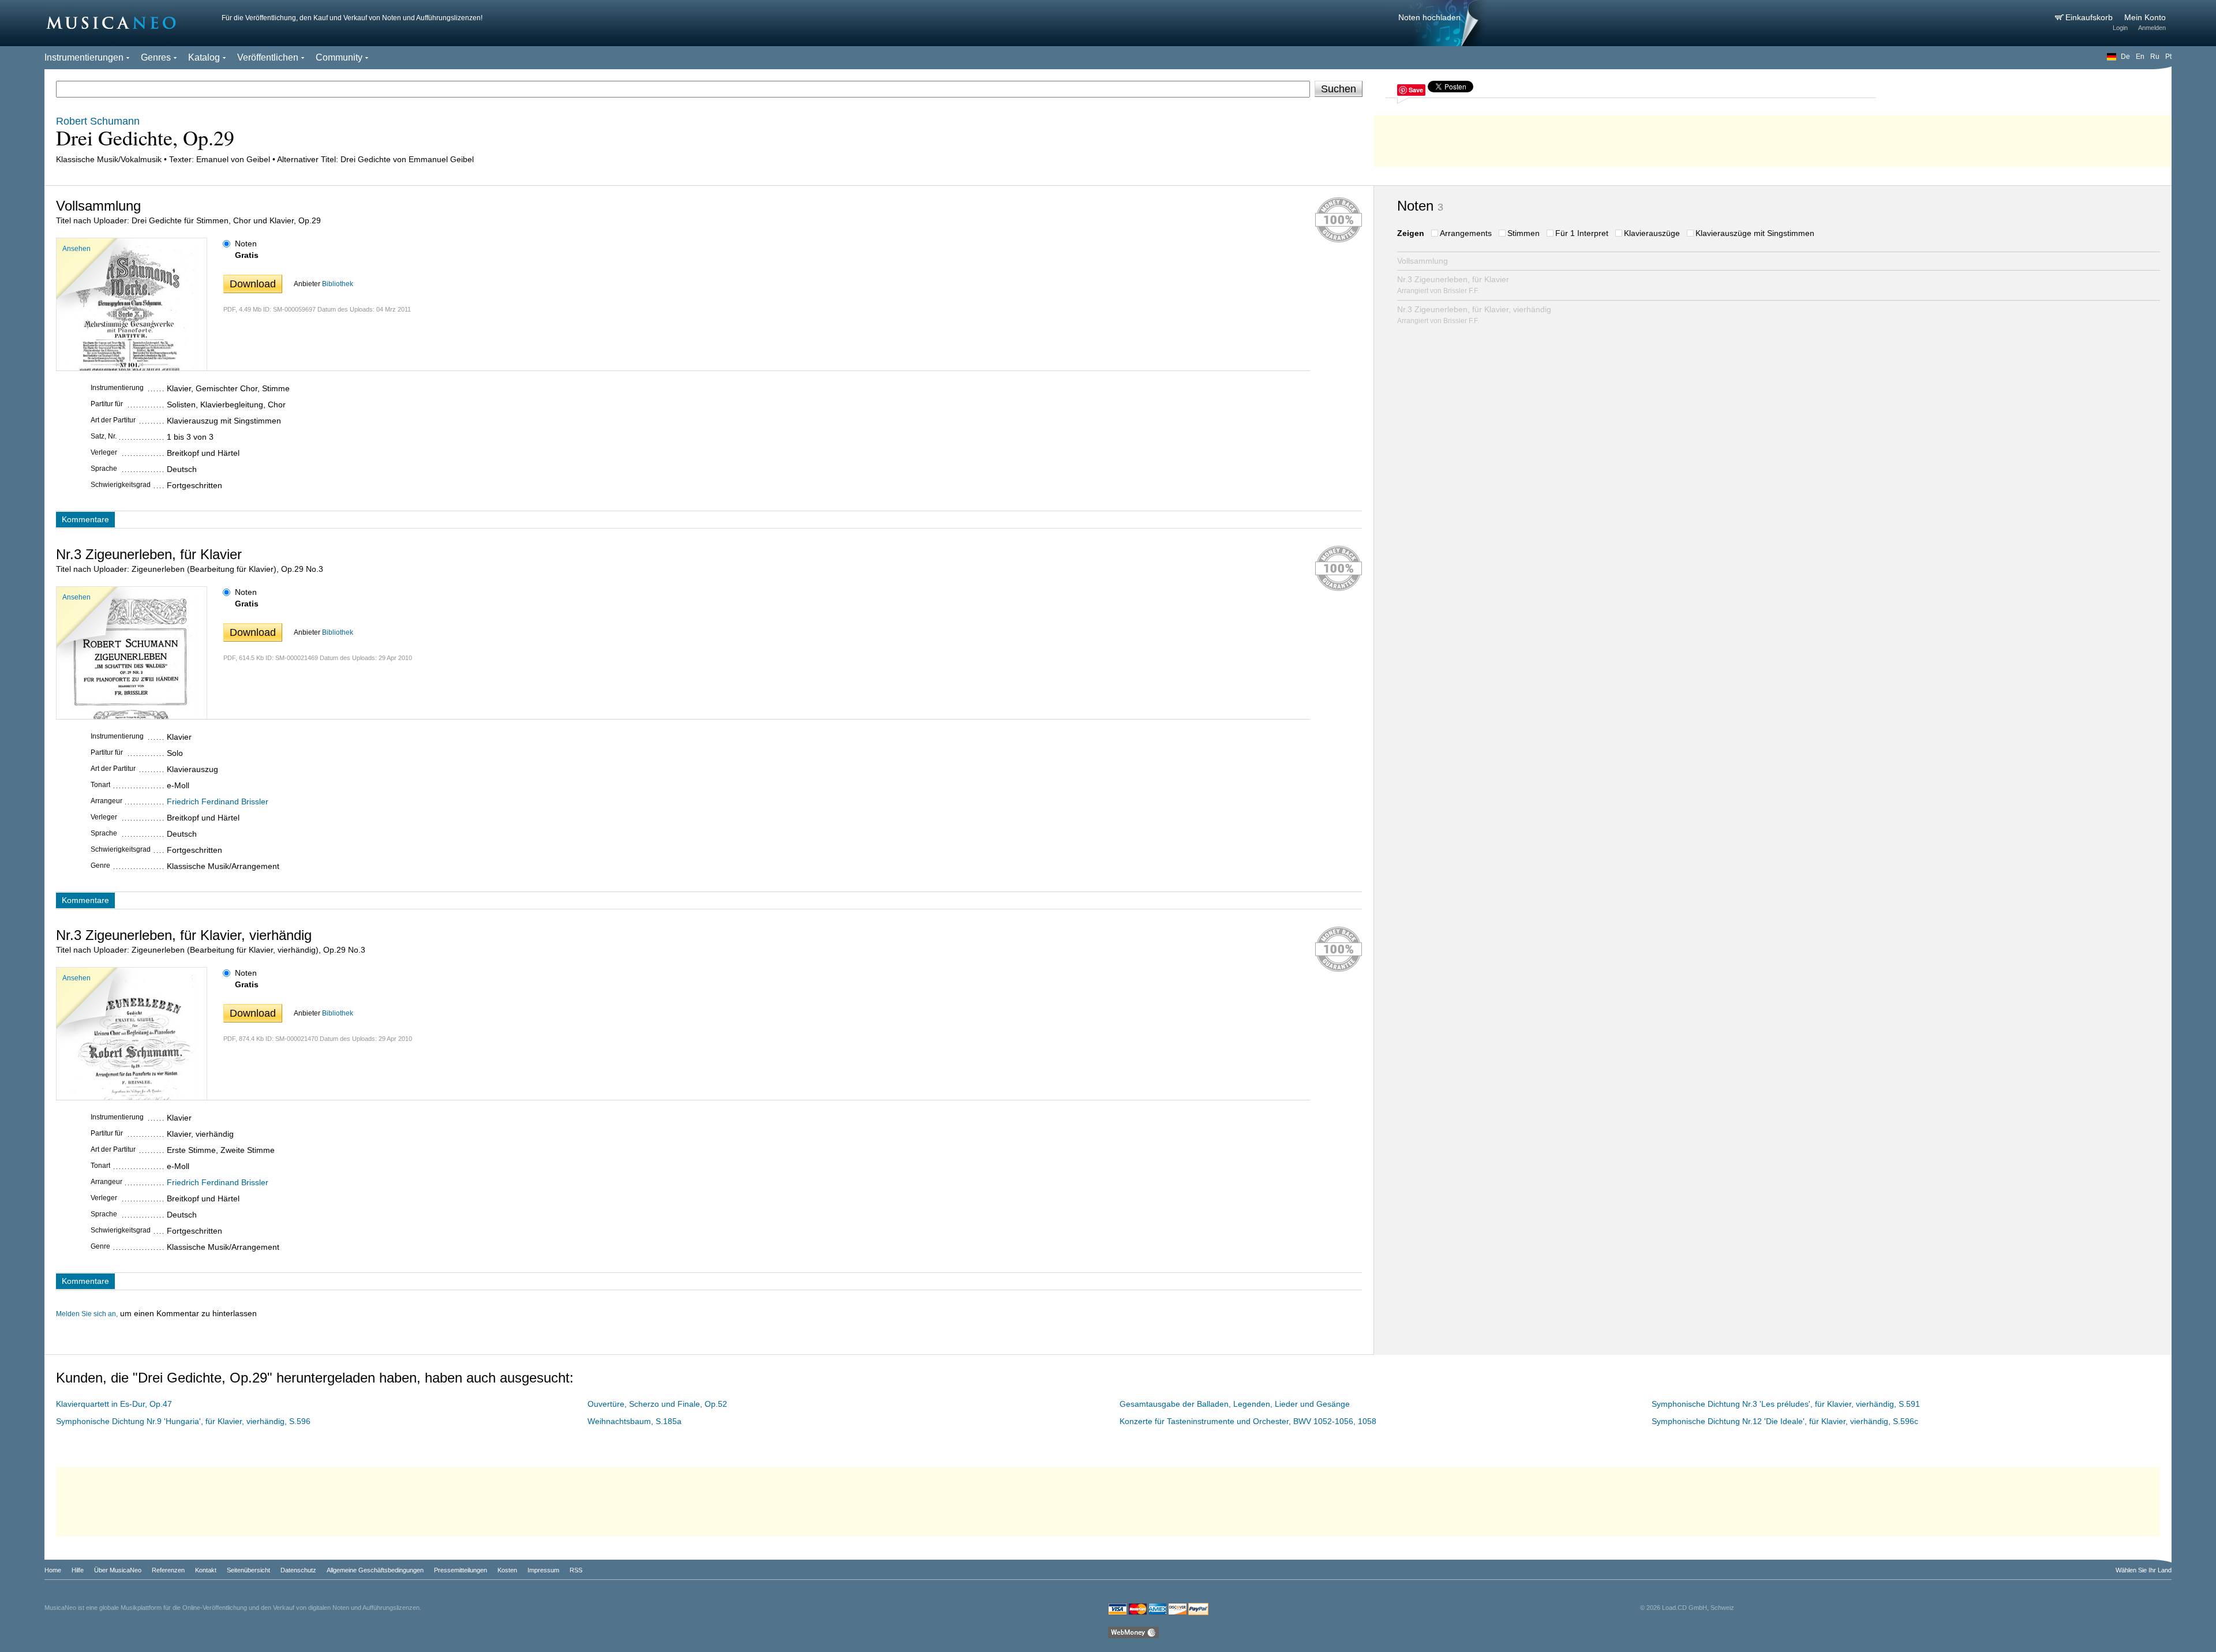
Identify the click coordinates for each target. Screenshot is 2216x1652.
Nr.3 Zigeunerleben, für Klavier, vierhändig (1474, 315)
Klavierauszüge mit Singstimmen (1755, 233)
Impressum (543, 1570)
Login (2120, 28)
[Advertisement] (1773, 138)
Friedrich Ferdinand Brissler (218, 801)
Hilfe (78, 1570)
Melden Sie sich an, (87, 1314)
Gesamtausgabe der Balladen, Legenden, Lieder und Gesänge (1235, 1404)
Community (339, 57)
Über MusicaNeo (118, 1570)
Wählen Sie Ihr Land (2144, 1570)
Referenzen (168, 1570)
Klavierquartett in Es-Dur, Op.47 (114, 1404)
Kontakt (206, 1570)
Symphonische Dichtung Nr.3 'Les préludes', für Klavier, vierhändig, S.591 (1786, 1404)
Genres (156, 57)
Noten (246, 244)
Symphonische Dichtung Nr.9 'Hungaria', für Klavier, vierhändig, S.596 (183, 1421)
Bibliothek (338, 284)
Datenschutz (298, 1570)
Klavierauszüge (1652, 233)
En (2140, 57)
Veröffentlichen (268, 57)
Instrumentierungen (84, 57)
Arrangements (1466, 233)
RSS (576, 1570)
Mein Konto (2145, 17)
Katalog (204, 57)
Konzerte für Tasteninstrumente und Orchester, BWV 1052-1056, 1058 (1248, 1421)
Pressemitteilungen (461, 1570)
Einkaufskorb (2090, 17)
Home (53, 1570)
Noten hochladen (1429, 17)
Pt (2168, 57)
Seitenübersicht (248, 1570)
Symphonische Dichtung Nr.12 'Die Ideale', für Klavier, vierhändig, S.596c (1785, 1421)
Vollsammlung (1423, 261)
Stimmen (1523, 233)
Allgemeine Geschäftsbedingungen (375, 1570)
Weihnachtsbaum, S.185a (635, 1421)
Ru (2155, 57)
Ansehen (76, 249)
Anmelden (2152, 28)
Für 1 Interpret (1582, 233)
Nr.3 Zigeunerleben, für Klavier (1453, 285)
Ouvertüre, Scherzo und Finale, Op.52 (657, 1404)
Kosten (507, 1570)
